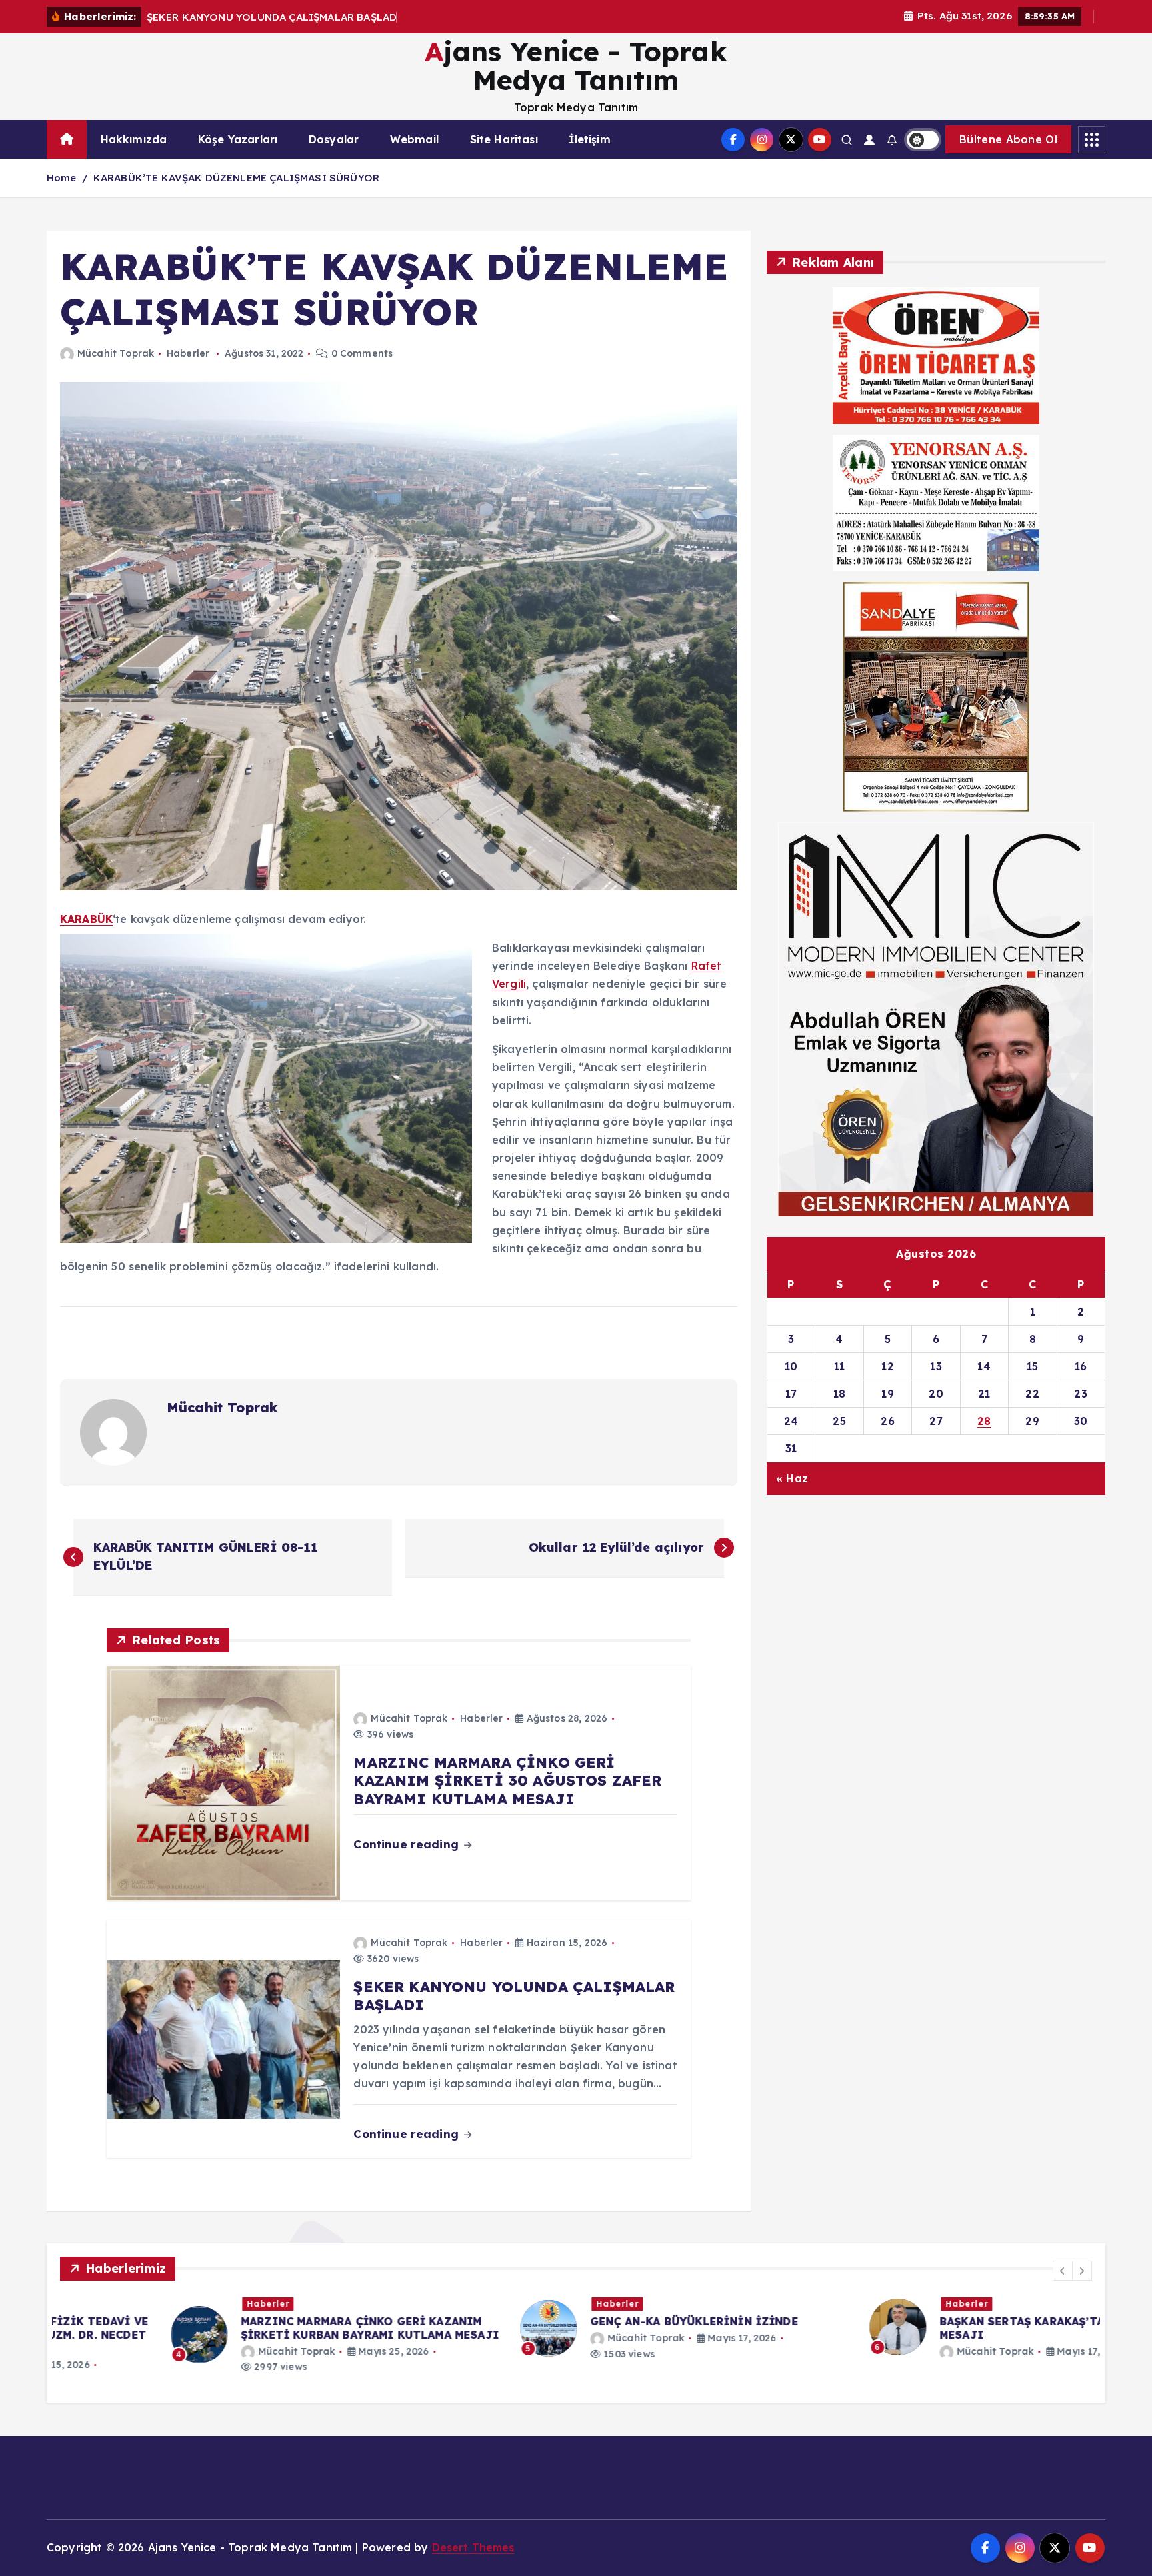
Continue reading (408, 1844)
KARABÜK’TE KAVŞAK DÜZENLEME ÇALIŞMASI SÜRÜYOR (236, 178)
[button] (1063, 2271)
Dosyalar (334, 139)
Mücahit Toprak (116, 353)
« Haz (792, 1478)
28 (984, 1420)
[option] (227, 2335)
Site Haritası (504, 139)
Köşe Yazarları (238, 139)
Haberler (188, 353)
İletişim (589, 139)
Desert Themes (473, 2547)
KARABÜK (86, 919)
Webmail (414, 139)
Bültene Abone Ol (1008, 139)
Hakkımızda (134, 139)
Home (62, 178)
